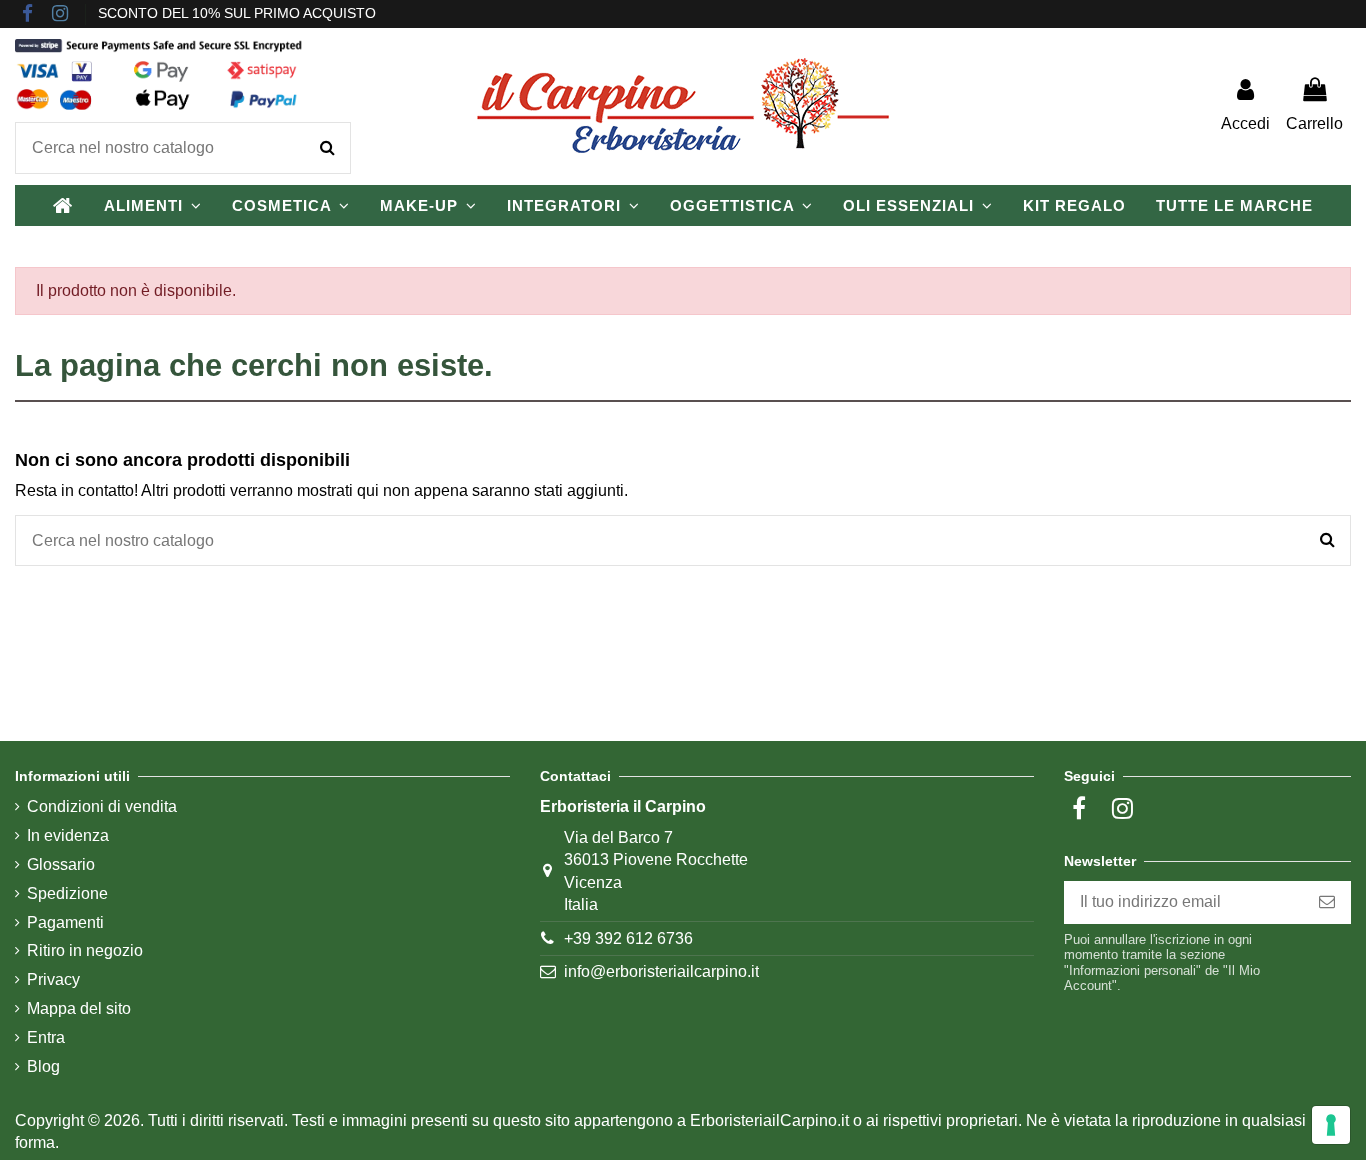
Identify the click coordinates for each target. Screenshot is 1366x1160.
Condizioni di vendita (102, 806)
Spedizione (67, 893)
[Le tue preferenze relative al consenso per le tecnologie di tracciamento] (1331, 1125)
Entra (46, 1037)
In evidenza (68, 835)
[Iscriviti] (1327, 902)
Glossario (61, 864)
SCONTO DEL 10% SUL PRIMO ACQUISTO (237, 13)
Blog (43, 1066)
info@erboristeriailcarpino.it (661, 971)
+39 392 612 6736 (628, 938)
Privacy (53, 979)
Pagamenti (65, 922)
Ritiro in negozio (85, 950)
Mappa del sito (79, 1008)
